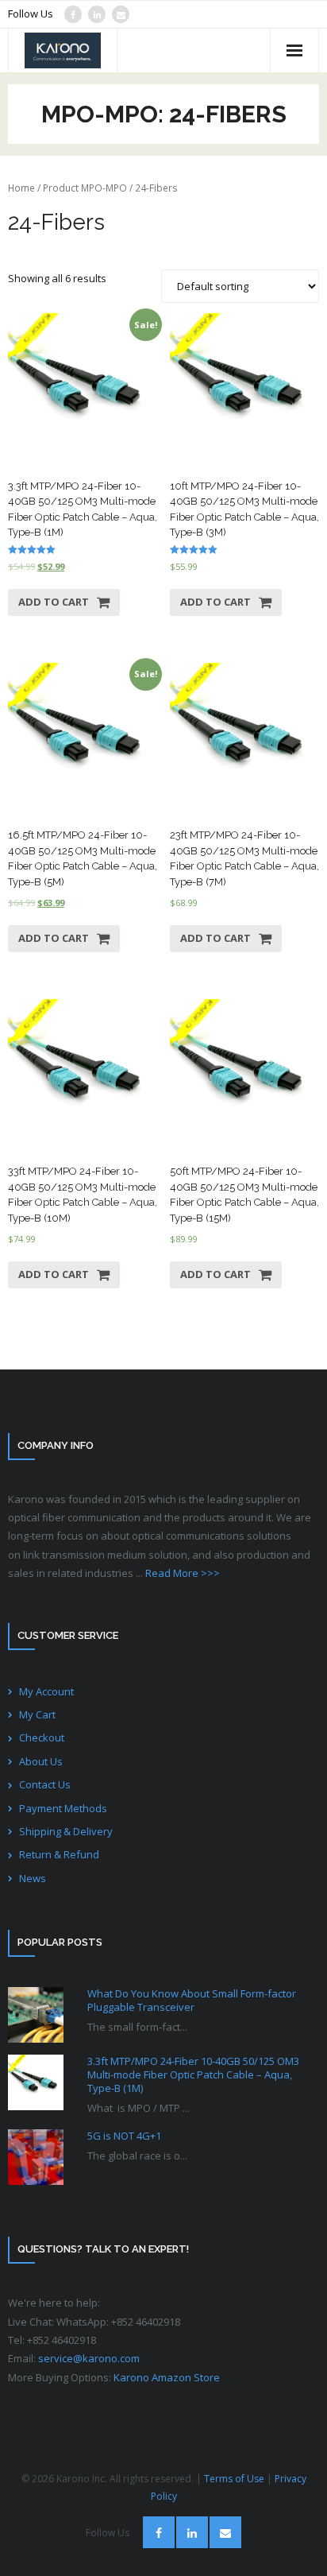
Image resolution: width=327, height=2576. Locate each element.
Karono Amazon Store (167, 2377)
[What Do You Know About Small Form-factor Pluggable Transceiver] (36, 2015)
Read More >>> (183, 1573)
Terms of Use (234, 2479)
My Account (46, 1691)
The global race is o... (137, 2156)
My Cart (37, 1714)
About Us (41, 1761)
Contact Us (45, 1784)
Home (21, 188)
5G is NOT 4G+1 (124, 2136)
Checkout (42, 1737)
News (33, 1878)
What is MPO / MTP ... (138, 2108)
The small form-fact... (137, 2027)
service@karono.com (89, 2358)
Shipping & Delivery (66, 1831)
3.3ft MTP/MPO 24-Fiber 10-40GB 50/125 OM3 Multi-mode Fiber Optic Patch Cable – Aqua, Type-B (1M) (193, 2075)
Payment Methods (63, 1808)
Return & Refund (59, 1854)
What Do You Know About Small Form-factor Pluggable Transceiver (192, 2001)
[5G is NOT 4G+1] (36, 2157)
